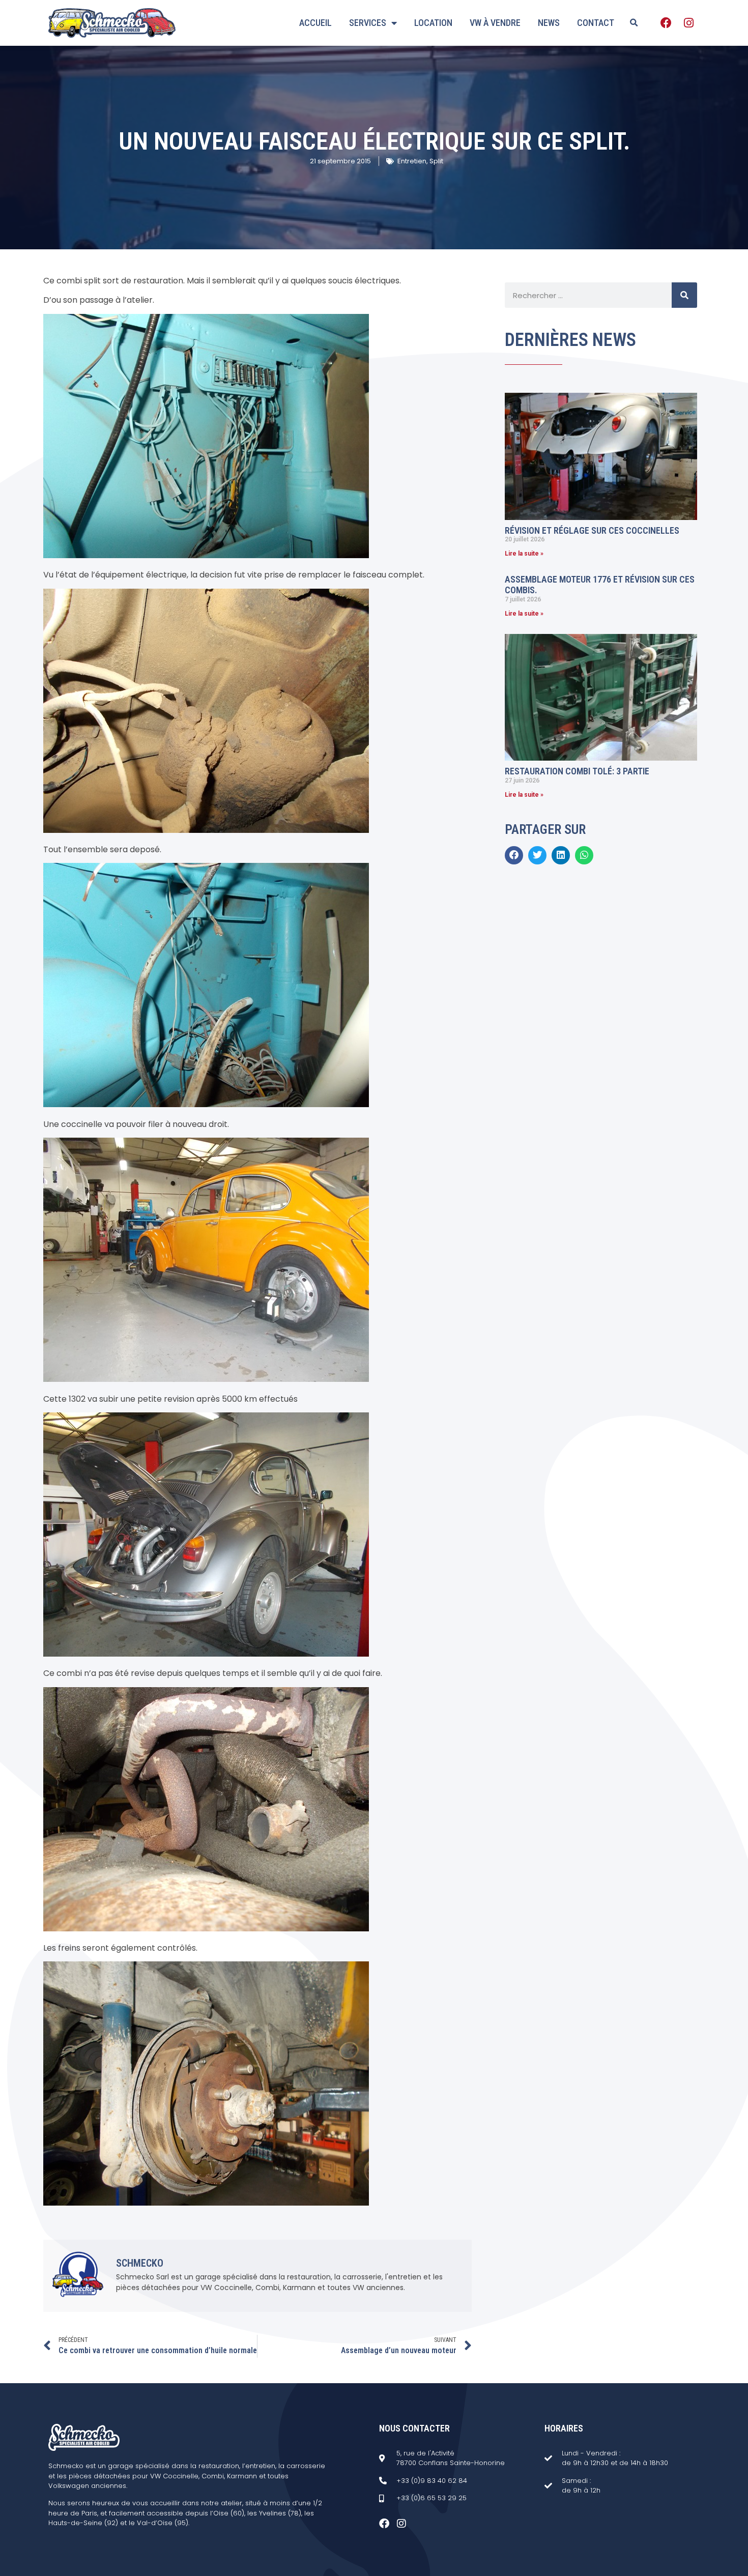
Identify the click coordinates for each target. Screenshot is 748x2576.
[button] (634, 23)
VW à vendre (495, 23)
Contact (596, 23)
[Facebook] (666, 23)
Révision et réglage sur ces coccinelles (592, 530)
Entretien (412, 161)
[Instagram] (688, 23)
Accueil (315, 23)
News (549, 23)
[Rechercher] (684, 295)
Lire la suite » (524, 554)
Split (436, 161)
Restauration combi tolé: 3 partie (577, 771)
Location (433, 23)
